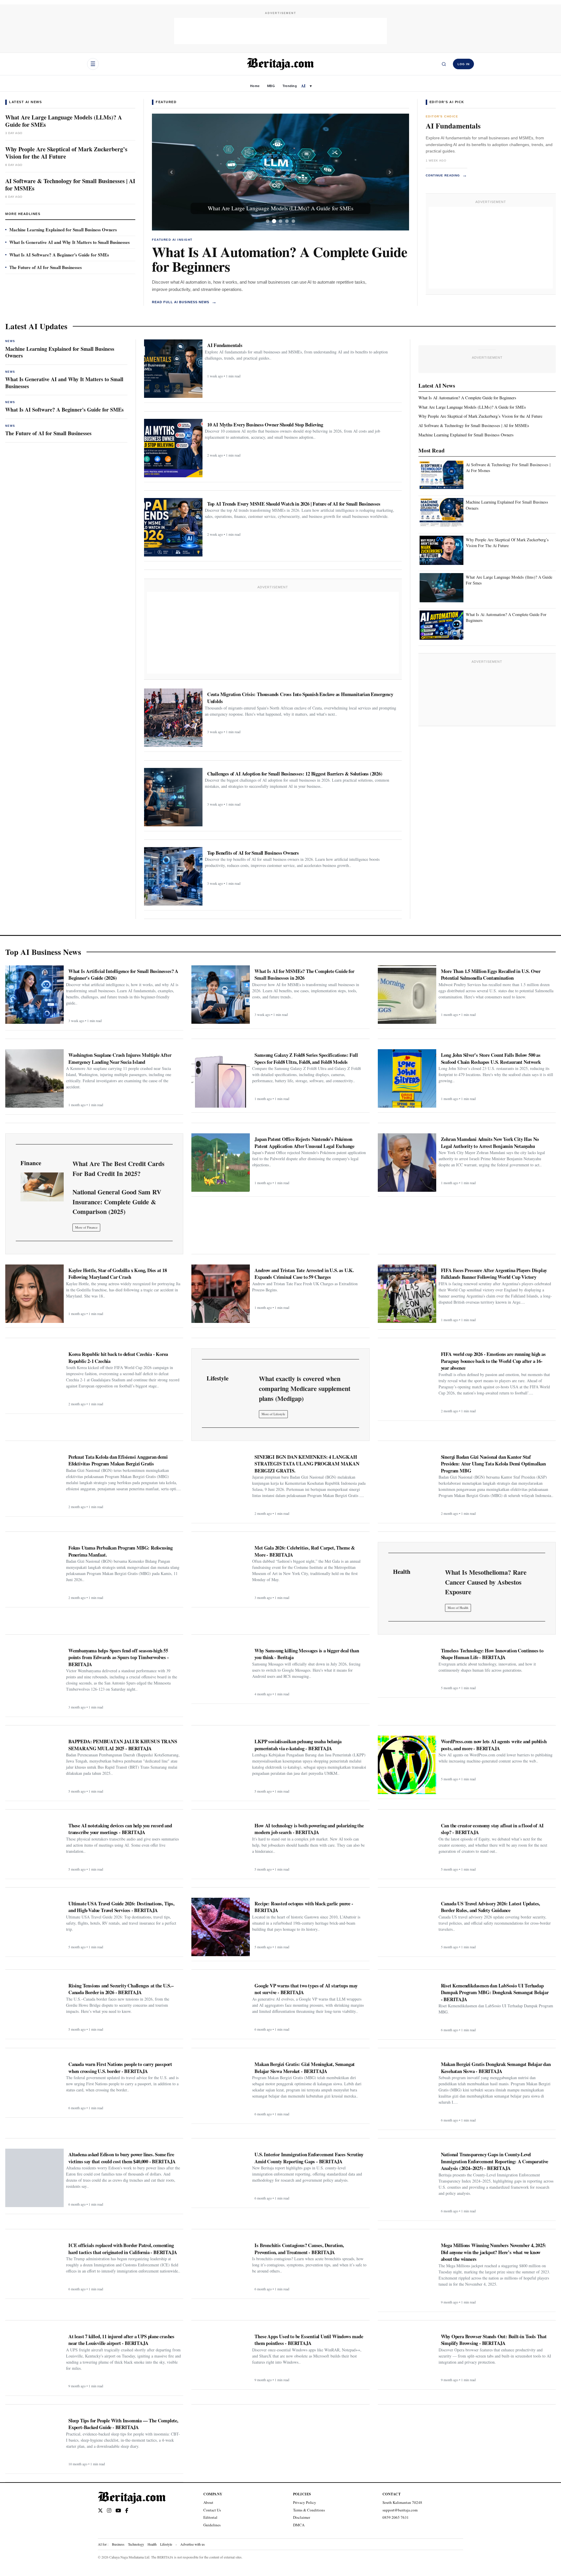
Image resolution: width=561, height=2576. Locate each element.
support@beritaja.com (400, 2510)
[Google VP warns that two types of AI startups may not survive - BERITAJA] (221, 2007)
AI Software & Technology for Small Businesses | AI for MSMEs (70, 185)
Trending (290, 86)
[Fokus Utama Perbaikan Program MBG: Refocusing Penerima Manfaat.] (34, 1571)
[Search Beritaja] (444, 64)
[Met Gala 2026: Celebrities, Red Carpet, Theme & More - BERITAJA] (221, 1571)
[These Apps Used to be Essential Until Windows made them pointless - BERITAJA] (221, 2358)
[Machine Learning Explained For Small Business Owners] (441, 513)
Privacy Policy (305, 2502)
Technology (136, 2544)
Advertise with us (193, 2544)
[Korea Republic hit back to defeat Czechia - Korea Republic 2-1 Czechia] (34, 1378)
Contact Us (212, 2510)
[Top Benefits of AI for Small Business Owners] (173, 876)
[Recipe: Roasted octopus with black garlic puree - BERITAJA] (221, 1927)
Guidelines (212, 2525)
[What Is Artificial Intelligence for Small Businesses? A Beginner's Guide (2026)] (34, 995)
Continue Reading (446, 175)
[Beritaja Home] (280, 64)
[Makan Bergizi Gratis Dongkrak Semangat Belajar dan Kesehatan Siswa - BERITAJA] (407, 2088)
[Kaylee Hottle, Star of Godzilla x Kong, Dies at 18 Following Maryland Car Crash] (34, 1294)
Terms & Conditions (309, 2510)
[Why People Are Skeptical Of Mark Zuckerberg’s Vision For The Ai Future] (441, 550)
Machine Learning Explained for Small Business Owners (63, 230)
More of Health (458, 1608)
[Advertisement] (280, 31)
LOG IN (464, 64)
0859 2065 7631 (396, 2517)
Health (152, 2544)
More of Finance (86, 1227)
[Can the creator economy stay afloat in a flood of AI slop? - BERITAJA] (407, 1847)
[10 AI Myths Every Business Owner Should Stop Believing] (173, 448)
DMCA (299, 2525)
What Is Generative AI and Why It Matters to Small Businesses (70, 242)
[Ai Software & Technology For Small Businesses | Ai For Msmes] (441, 476)
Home (255, 86)
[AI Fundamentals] (173, 369)
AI (303, 86)
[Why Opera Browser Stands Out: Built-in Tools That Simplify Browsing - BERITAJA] (407, 2358)
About (208, 2502)
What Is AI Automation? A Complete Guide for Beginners (279, 259)
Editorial (210, 2517)
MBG (271, 86)
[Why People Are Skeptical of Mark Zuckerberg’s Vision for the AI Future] (280, 172)
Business (118, 2544)
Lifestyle (166, 2544)
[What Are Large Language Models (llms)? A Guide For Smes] (441, 588)
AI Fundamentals (453, 126)
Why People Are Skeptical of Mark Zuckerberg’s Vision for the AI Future (66, 153)
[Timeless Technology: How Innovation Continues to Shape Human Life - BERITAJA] (407, 1669)
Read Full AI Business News (184, 302)
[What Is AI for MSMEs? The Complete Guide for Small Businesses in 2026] (221, 995)
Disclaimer (302, 2517)
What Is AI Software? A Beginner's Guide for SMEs (59, 255)
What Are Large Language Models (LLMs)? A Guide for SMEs (64, 121)
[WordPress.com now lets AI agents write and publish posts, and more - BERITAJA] (407, 1765)
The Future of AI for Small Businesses (46, 267)
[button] (171, 172)
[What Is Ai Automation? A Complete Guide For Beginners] (441, 625)
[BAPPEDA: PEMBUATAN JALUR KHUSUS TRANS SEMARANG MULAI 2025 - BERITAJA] (34, 1765)
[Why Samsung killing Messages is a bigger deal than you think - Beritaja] (221, 1672)
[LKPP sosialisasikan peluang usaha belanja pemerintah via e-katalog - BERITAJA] (221, 1765)
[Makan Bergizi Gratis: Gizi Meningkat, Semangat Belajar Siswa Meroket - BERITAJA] (221, 2088)
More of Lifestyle (273, 1414)
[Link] (42, 1187)
